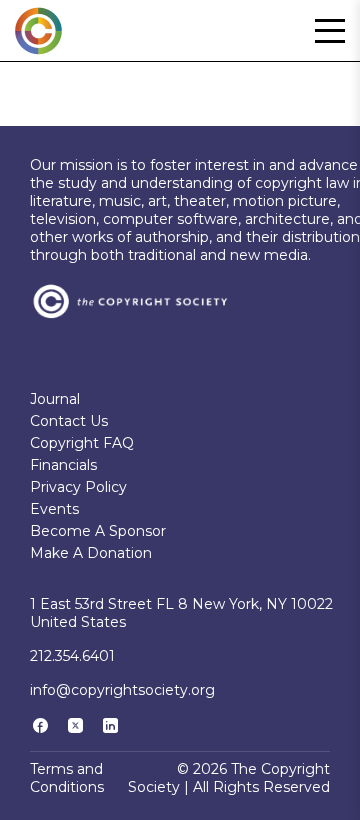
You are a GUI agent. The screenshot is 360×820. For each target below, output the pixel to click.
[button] (330, 31)
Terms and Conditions (67, 778)
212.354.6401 (72, 656)
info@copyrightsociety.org (122, 690)
